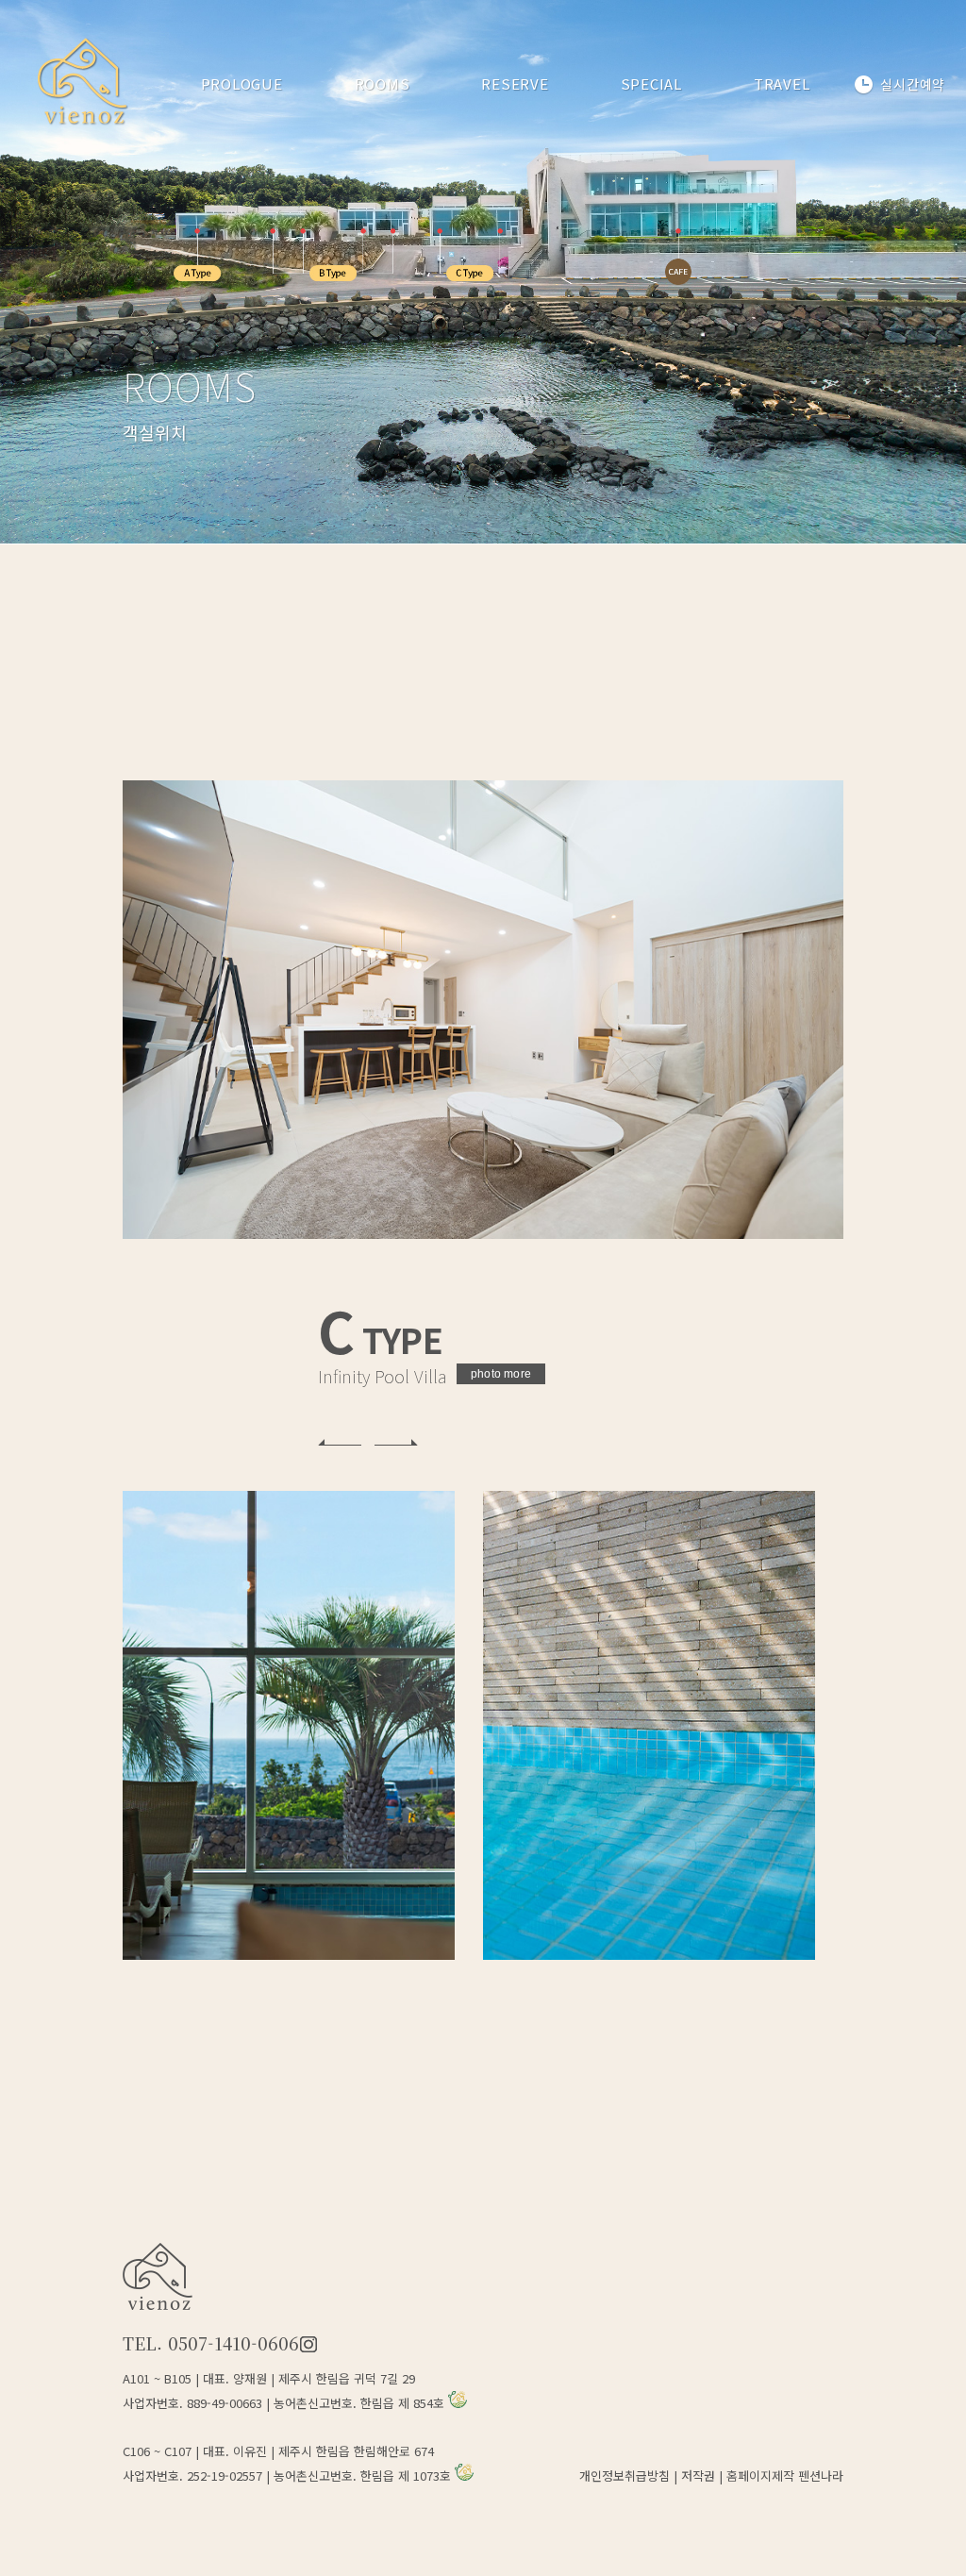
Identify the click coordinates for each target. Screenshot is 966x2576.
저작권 (698, 2476)
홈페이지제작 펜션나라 (785, 2476)
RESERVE (515, 84)
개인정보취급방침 (625, 2476)
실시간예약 (913, 85)
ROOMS (383, 84)
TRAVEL (782, 84)
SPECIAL (651, 84)
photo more (501, 1374)
